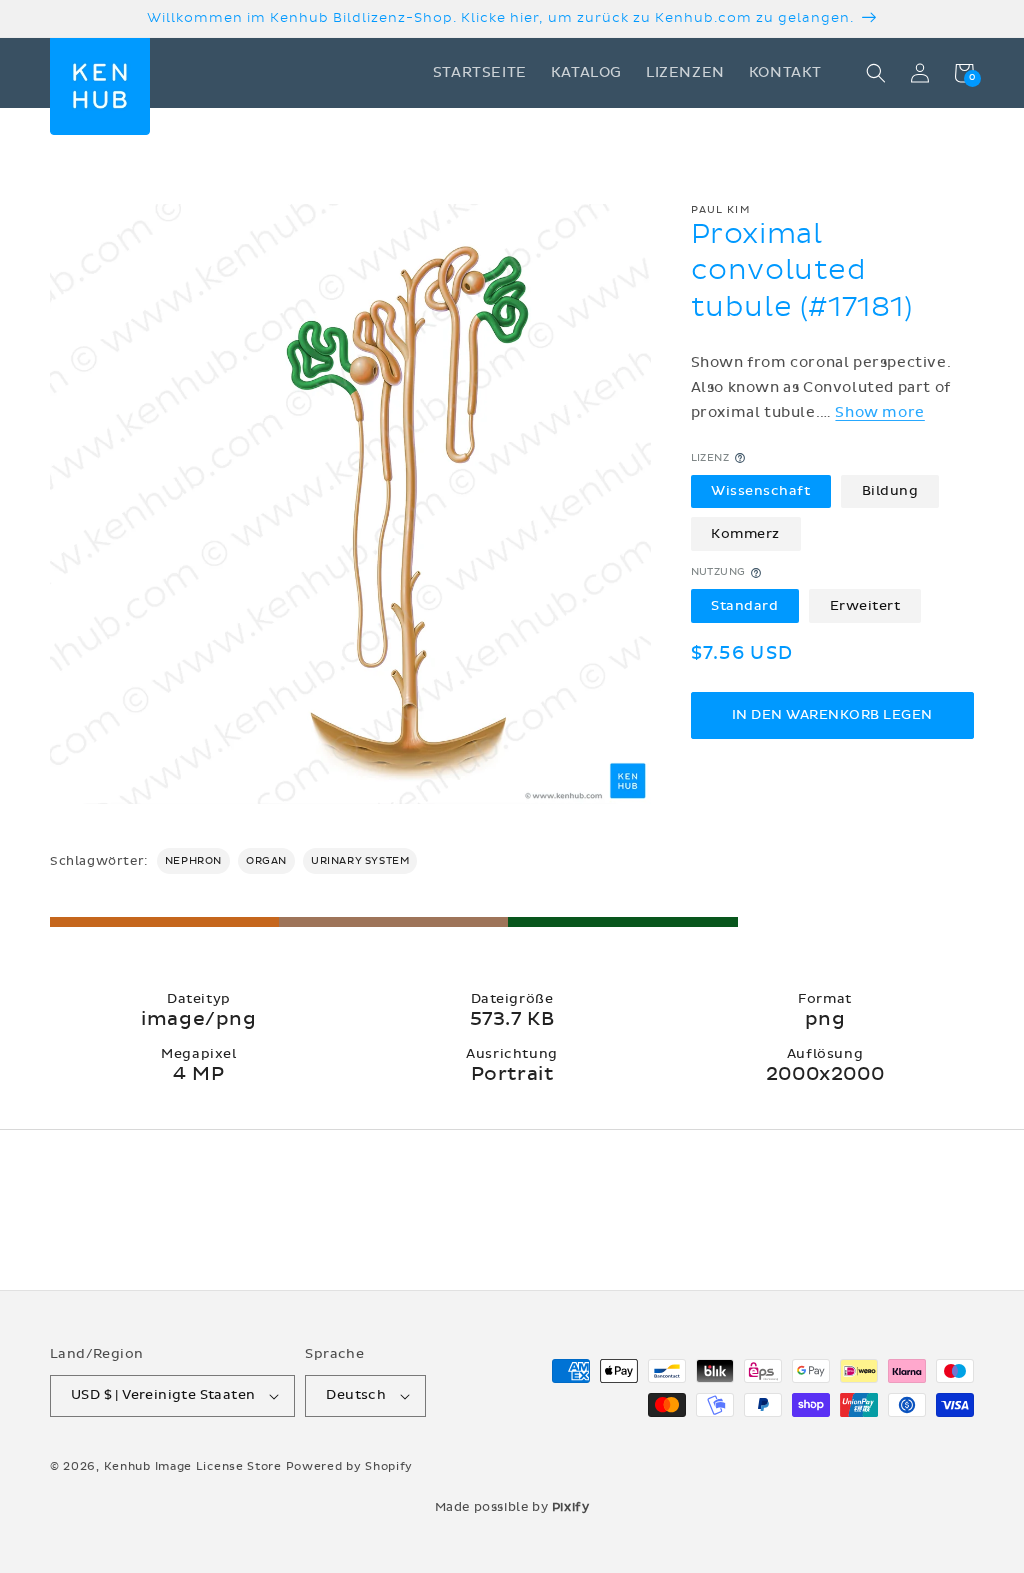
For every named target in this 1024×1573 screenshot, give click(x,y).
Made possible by (512, 1507)
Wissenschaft (760, 491)
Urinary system (360, 861)
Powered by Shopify (350, 1466)
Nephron (193, 861)
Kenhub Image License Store (193, 1466)
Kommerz (745, 534)
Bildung (890, 491)
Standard (744, 606)
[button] (876, 73)
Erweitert (865, 606)
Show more (879, 412)
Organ (266, 861)
